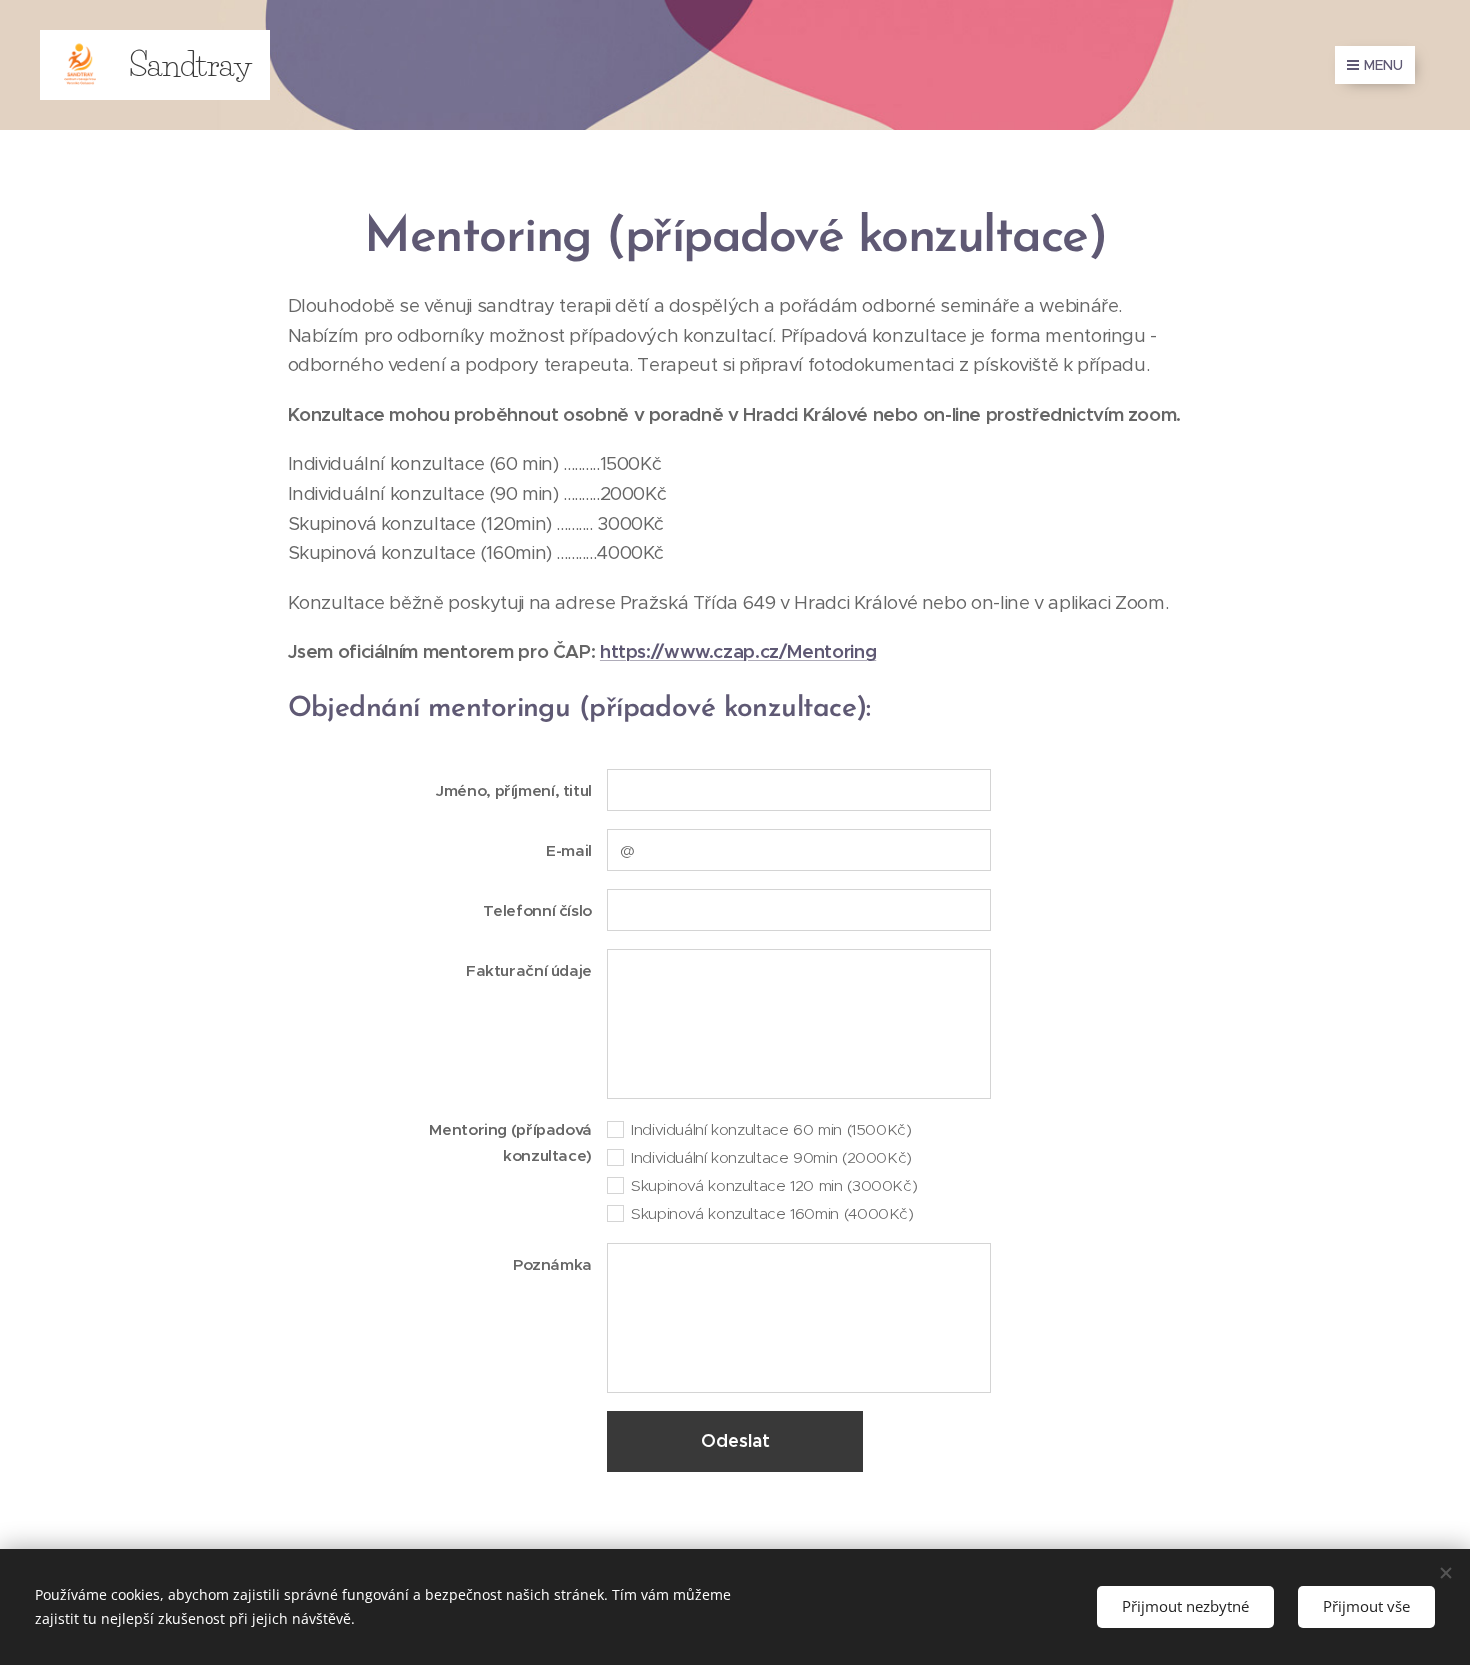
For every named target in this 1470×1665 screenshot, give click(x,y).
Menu (1383, 65)
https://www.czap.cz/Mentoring (738, 651)
